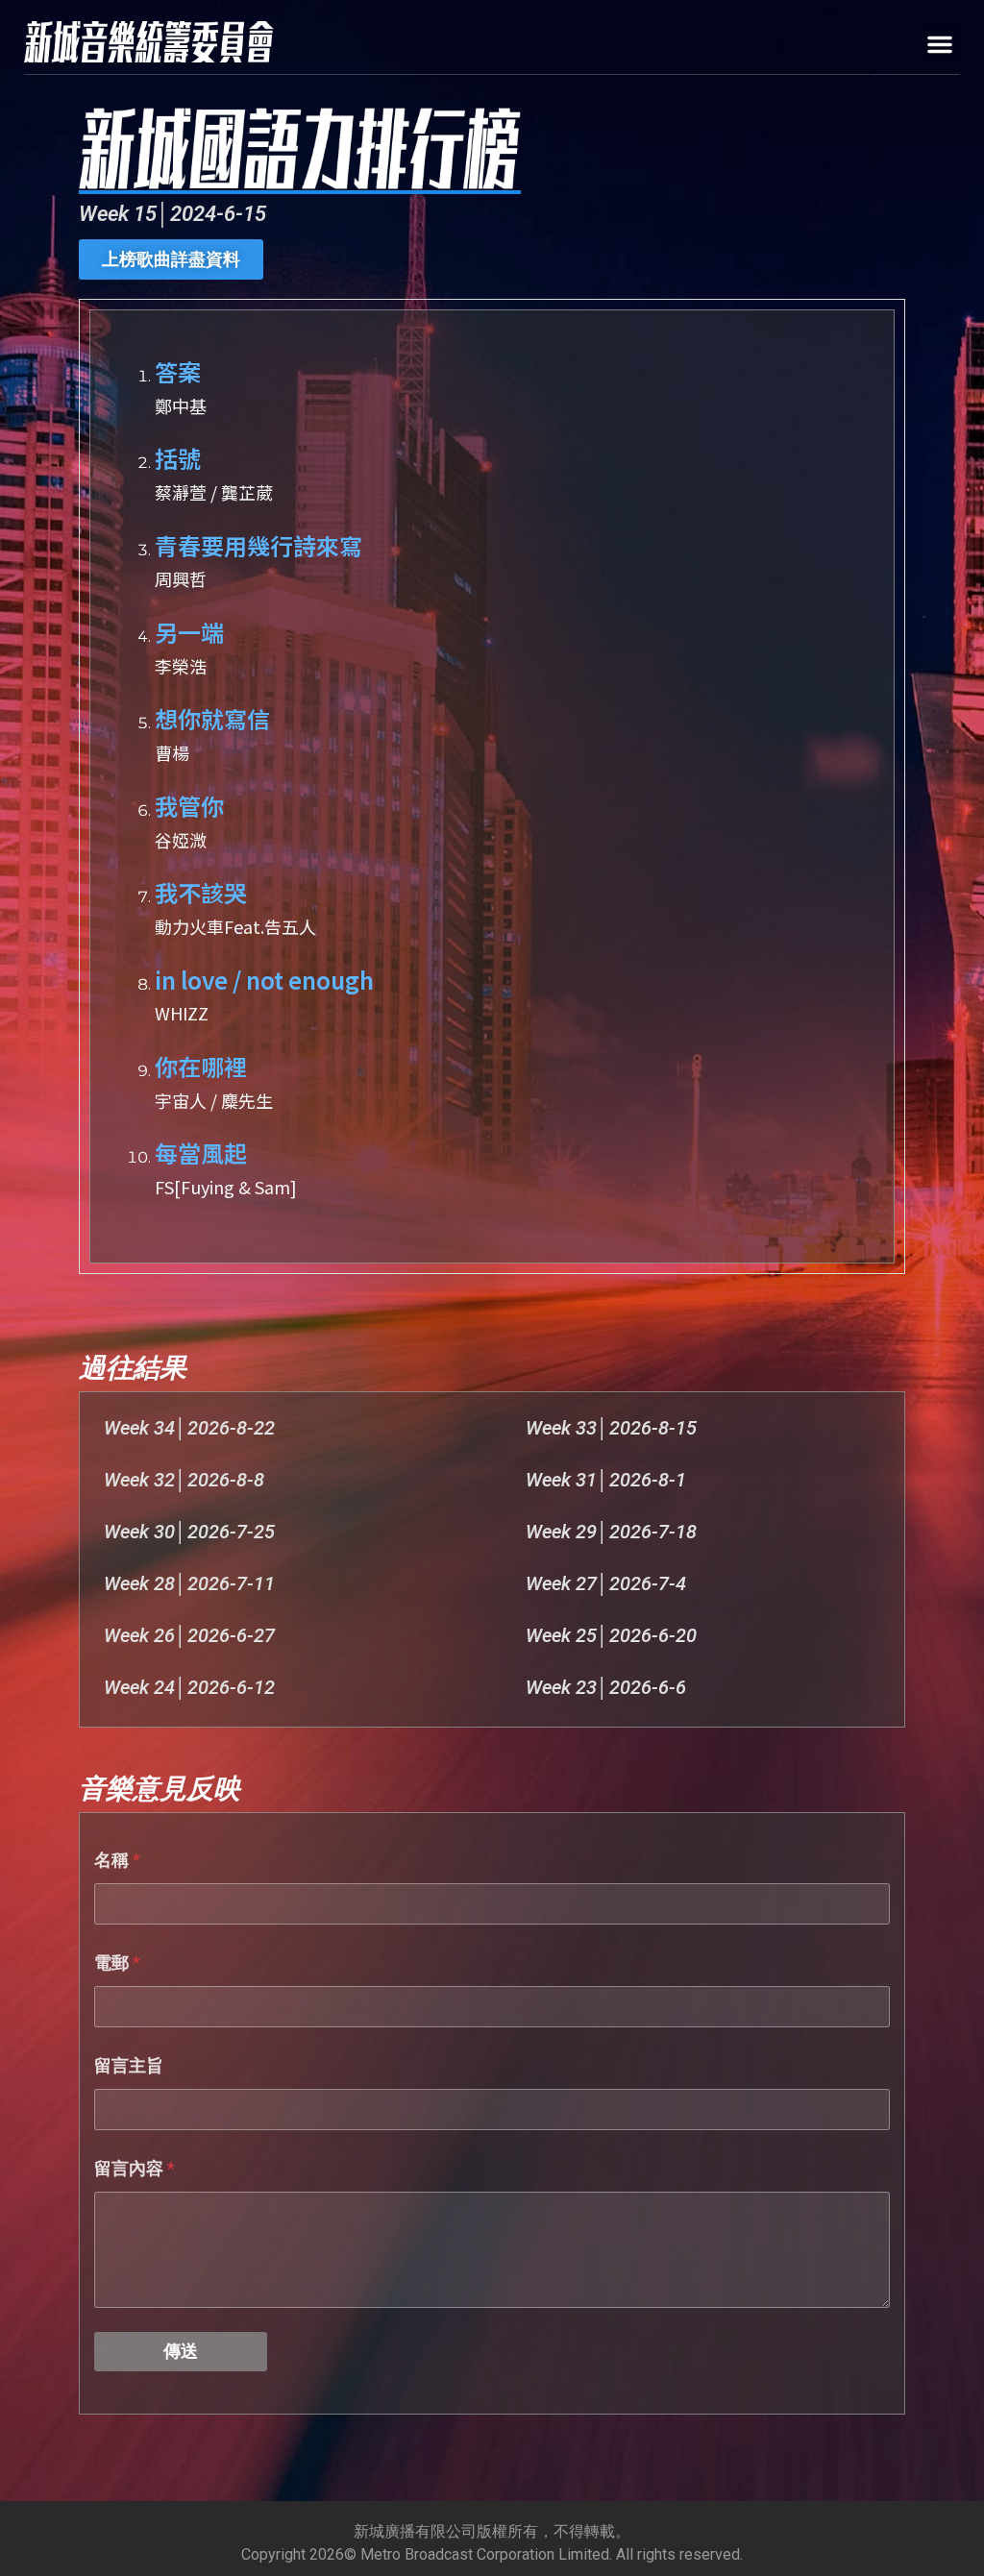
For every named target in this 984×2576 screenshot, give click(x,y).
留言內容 (135, 2168)
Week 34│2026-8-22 (189, 1428)
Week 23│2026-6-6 (606, 1687)
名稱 (117, 1860)
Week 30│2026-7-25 (189, 1532)
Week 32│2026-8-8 (184, 1480)
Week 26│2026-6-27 (189, 1635)
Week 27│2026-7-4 (606, 1583)
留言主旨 (129, 2065)
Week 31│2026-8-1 (606, 1480)
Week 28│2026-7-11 (189, 1583)
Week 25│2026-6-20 (611, 1635)
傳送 (181, 2351)
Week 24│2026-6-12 (189, 1687)
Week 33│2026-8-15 (611, 1428)
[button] (940, 44)
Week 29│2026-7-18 (611, 1532)
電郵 (117, 1963)
